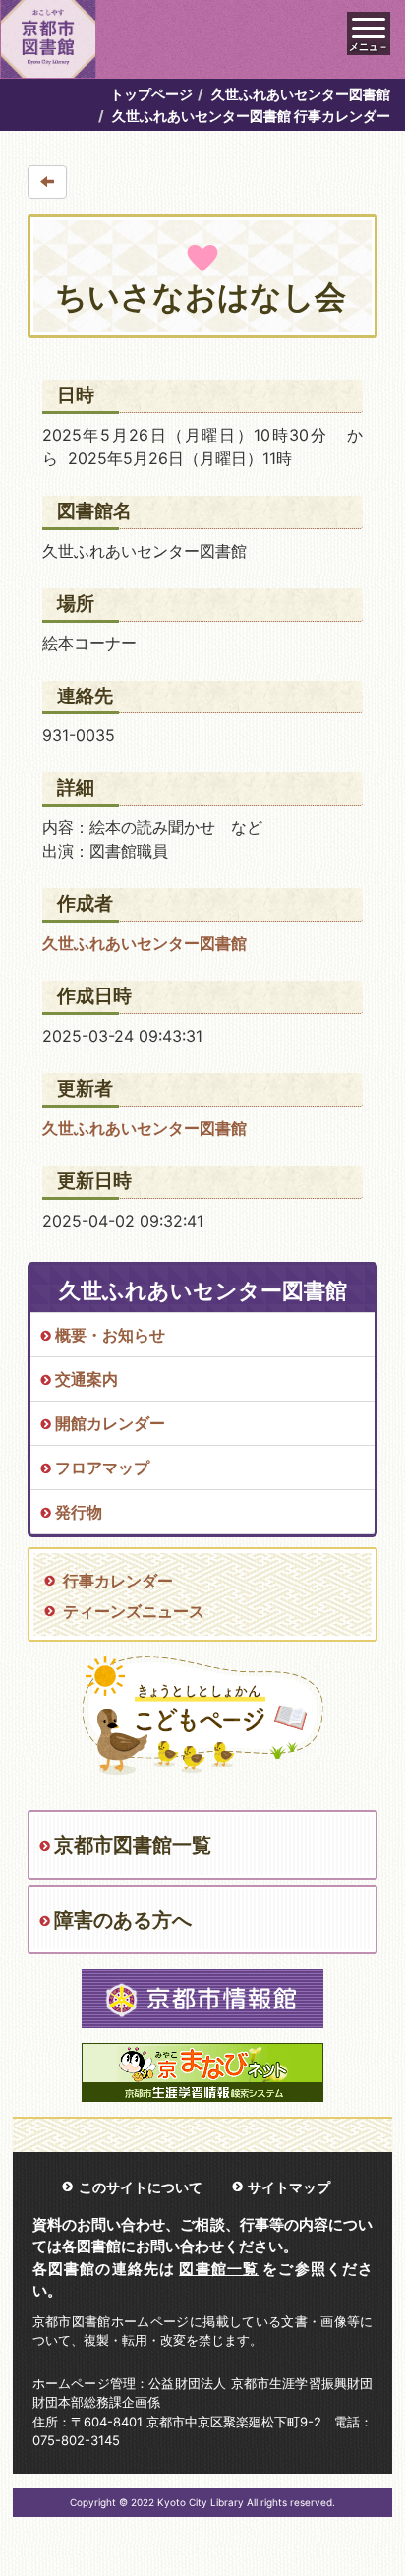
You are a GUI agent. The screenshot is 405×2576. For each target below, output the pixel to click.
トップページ (151, 94)
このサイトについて (141, 2187)
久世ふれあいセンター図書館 (301, 94)
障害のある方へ (123, 1920)
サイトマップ (289, 2187)
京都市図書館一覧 (133, 1845)
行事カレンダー (118, 1581)
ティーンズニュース (134, 1611)
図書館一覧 (219, 2269)
